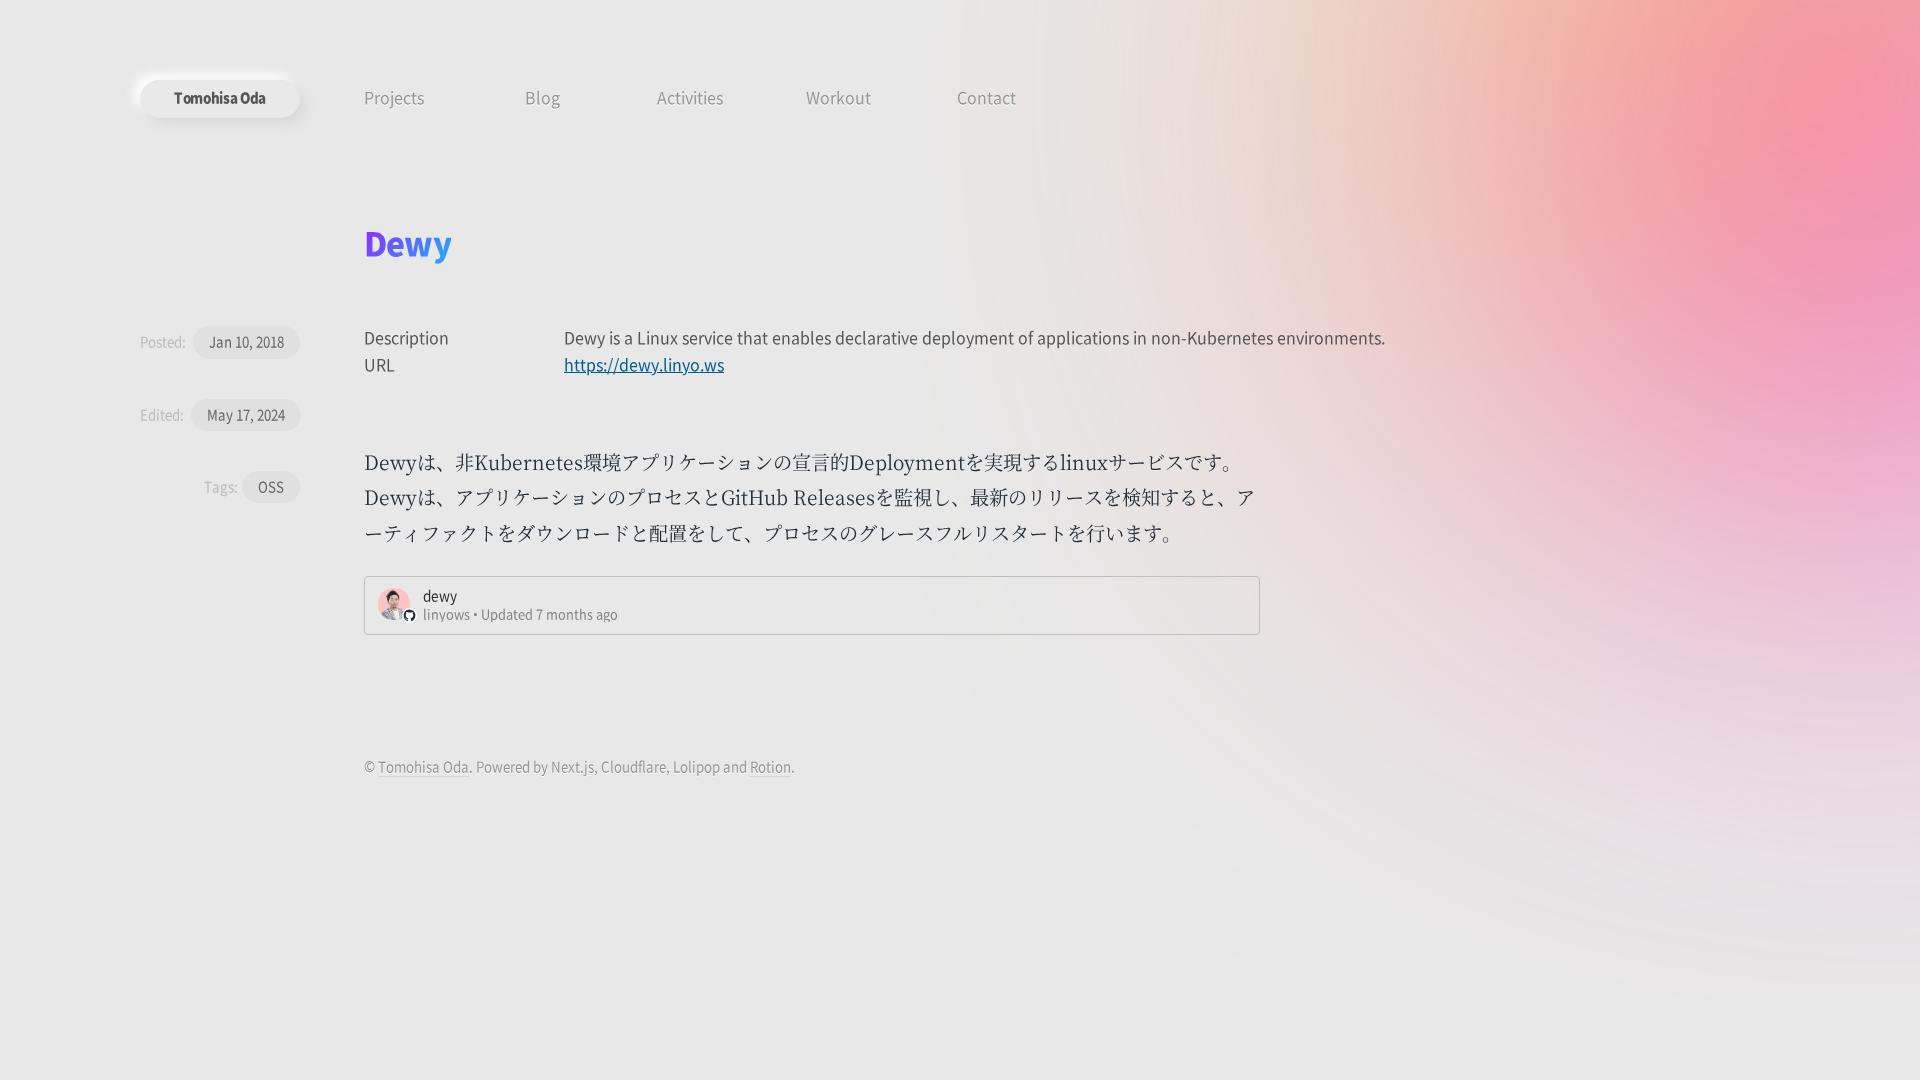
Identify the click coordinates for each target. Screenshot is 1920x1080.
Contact (986, 97)
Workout (838, 97)
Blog (542, 97)
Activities (690, 97)
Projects (394, 97)
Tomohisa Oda (220, 97)
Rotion (770, 766)
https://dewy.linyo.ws (644, 364)
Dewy (407, 242)
